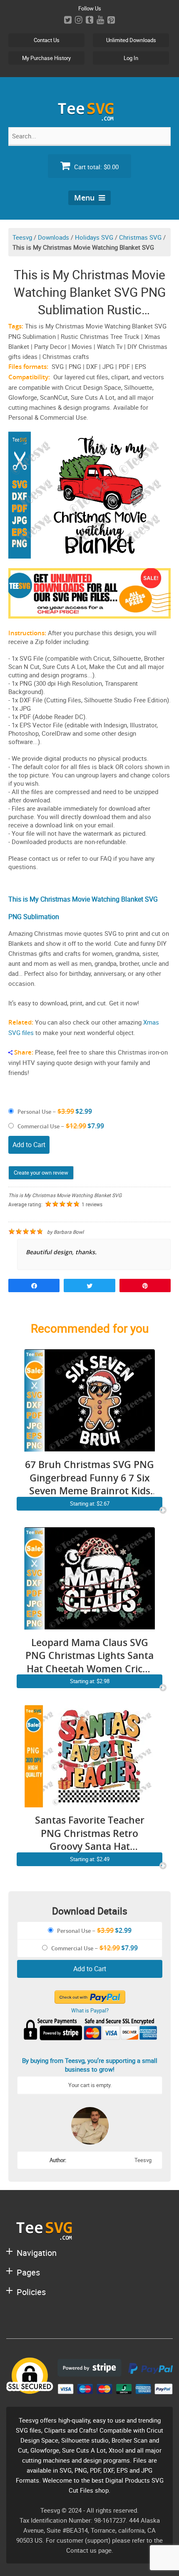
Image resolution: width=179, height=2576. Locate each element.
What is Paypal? (90, 2010)
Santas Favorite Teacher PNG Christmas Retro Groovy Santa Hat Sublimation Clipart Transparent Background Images (90, 1833)
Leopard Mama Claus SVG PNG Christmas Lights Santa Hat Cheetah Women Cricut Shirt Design (89, 1656)
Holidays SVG (94, 237)
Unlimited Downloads (131, 40)
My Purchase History (46, 58)
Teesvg (22, 237)
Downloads (53, 237)
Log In (131, 58)
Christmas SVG (140, 237)
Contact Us (47, 40)
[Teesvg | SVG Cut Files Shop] (89, 117)
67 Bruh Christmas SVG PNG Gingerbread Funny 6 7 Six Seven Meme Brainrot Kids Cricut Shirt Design (89, 1478)
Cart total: (96, 167)
